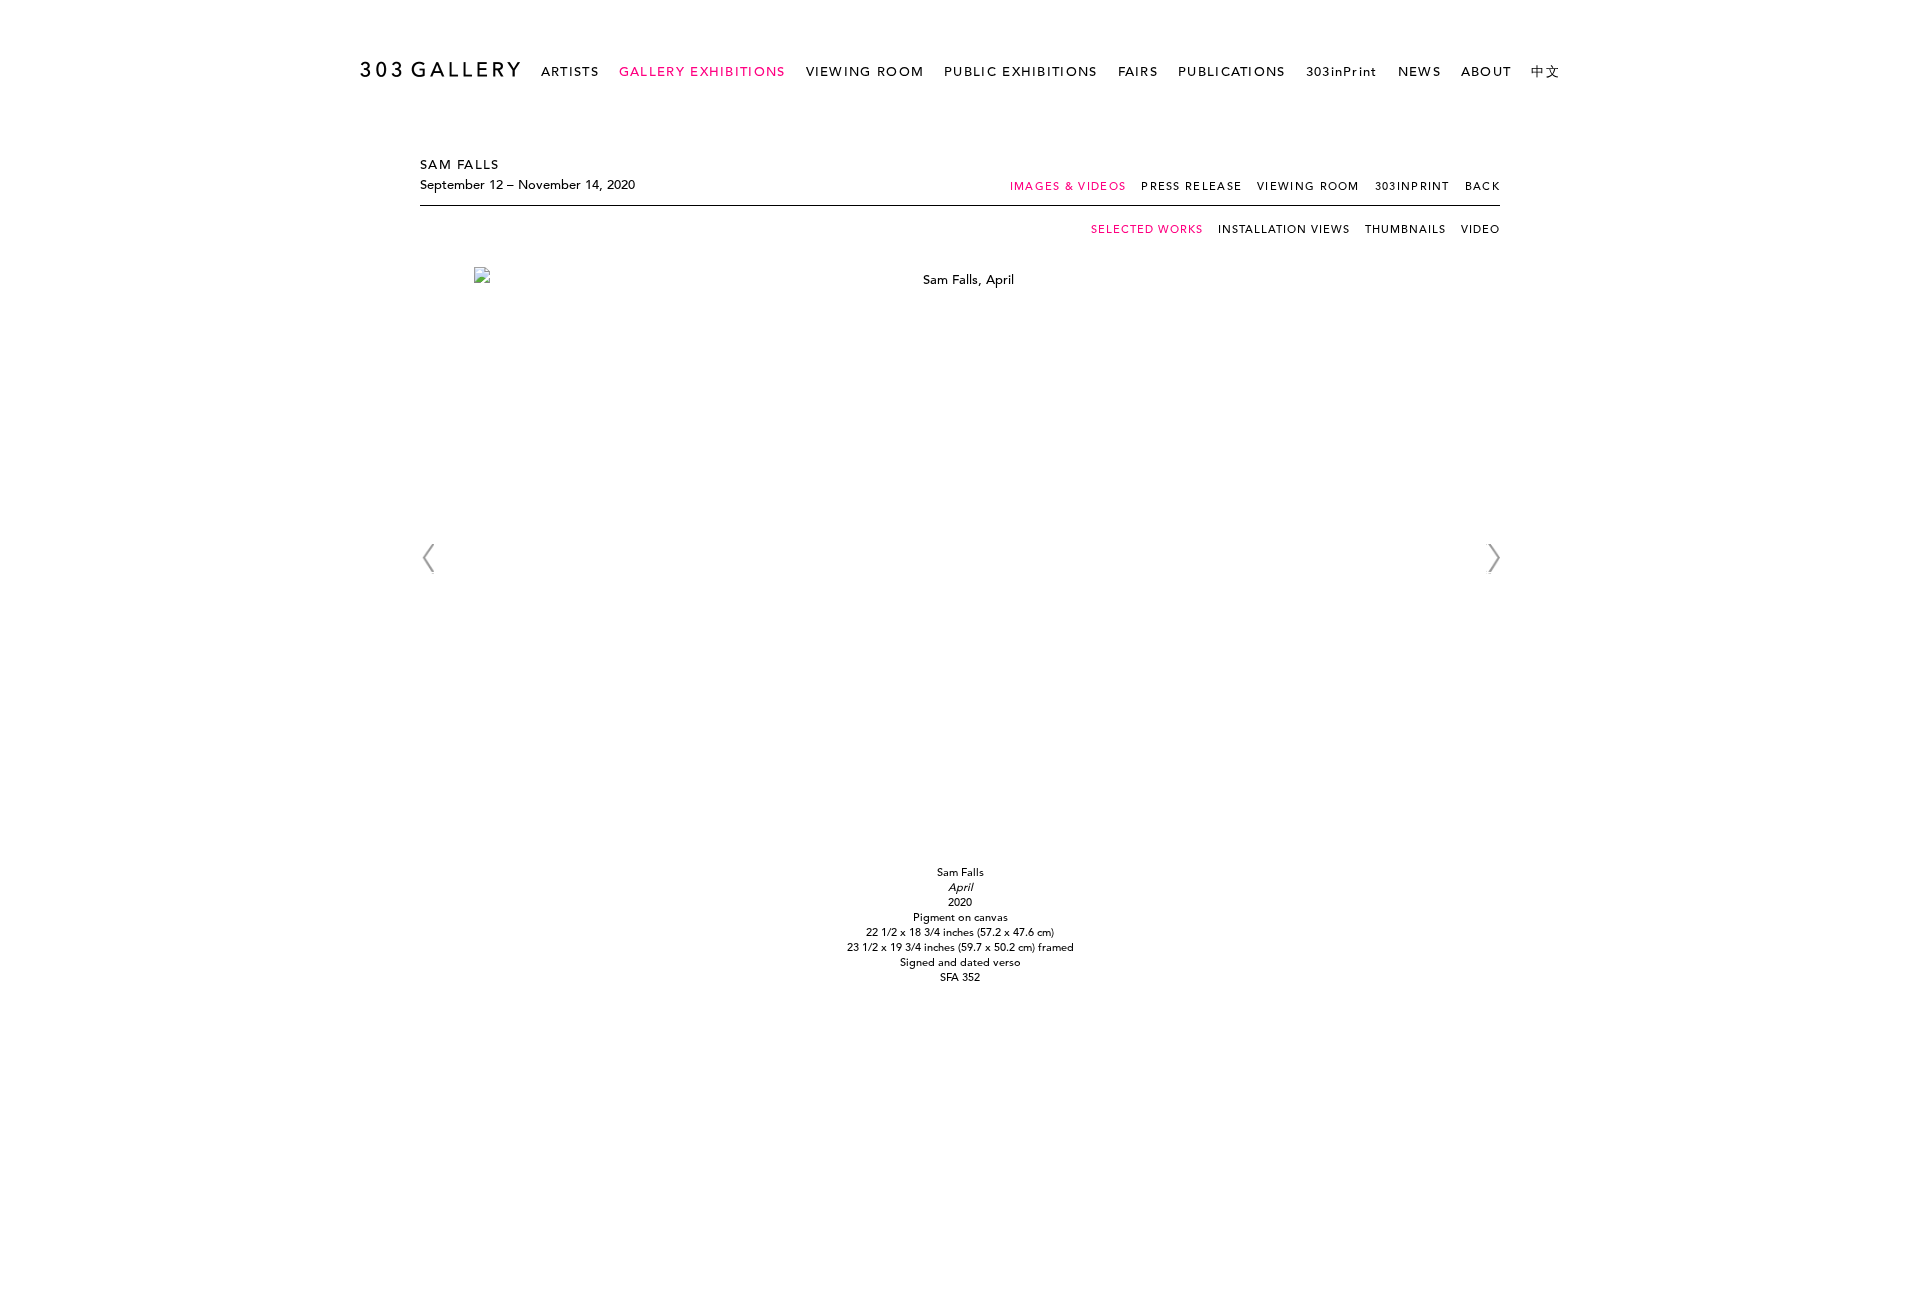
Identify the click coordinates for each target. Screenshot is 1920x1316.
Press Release (1191, 186)
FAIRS (1138, 71)
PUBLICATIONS (1232, 71)
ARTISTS (570, 71)
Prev (427, 559)
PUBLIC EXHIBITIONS (1020, 71)
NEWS (1419, 71)
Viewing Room (1308, 186)
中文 (1545, 71)
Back (1482, 186)
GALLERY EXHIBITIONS (702, 71)
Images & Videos (1068, 186)
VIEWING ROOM (865, 71)
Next (1493, 559)
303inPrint (1342, 71)
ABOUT (1486, 71)
